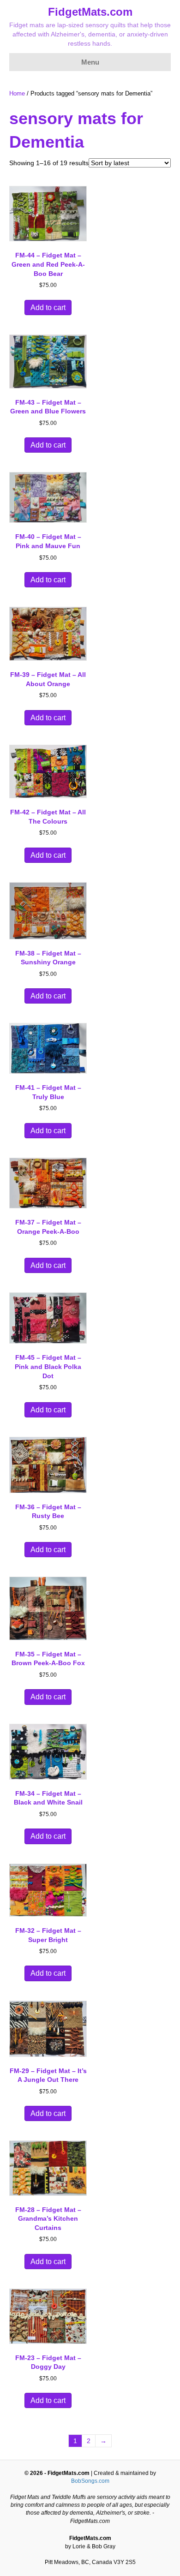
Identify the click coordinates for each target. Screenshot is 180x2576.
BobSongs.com (90, 2481)
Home (17, 93)
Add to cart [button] (48, 308)
